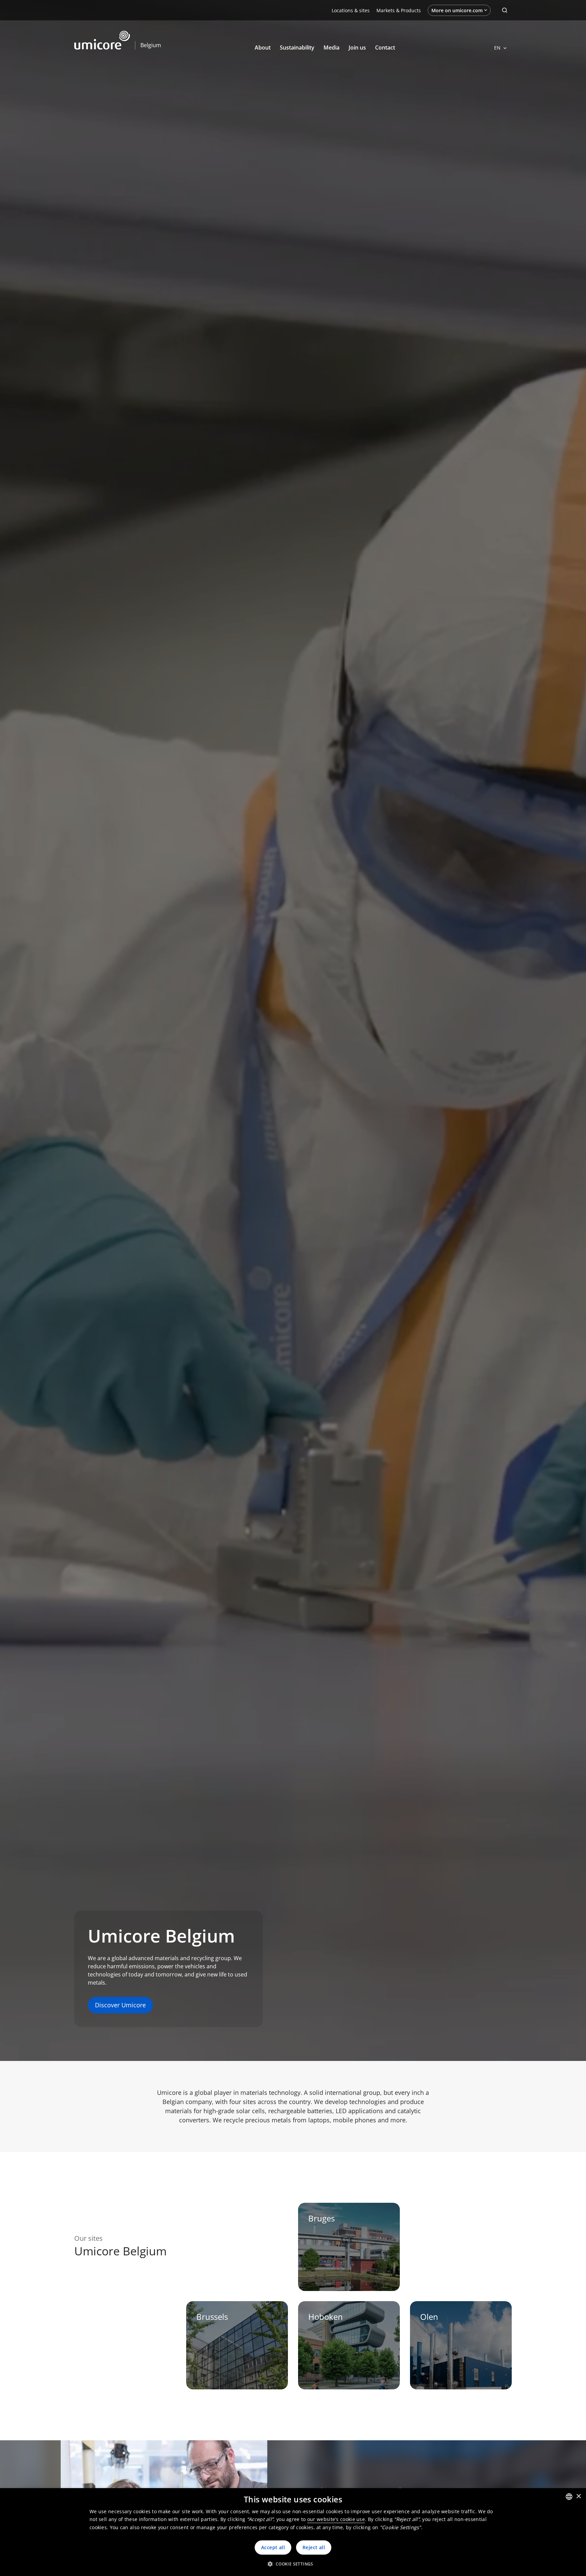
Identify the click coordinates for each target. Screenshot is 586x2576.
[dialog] (293, 2532)
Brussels (212, 2317)
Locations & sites (351, 10)
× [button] (578, 2496)
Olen (429, 2317)
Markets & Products (399, 10)
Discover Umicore (120, 2005)
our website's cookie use (336, 2519)
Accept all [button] (273, 2547)
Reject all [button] (314, 2547)
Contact (385, 48)
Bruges (321, 2218)
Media (331, 48)
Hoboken (326, 2317)
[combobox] (569, 2497)
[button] (293, 2564)
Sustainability (297, 48)
